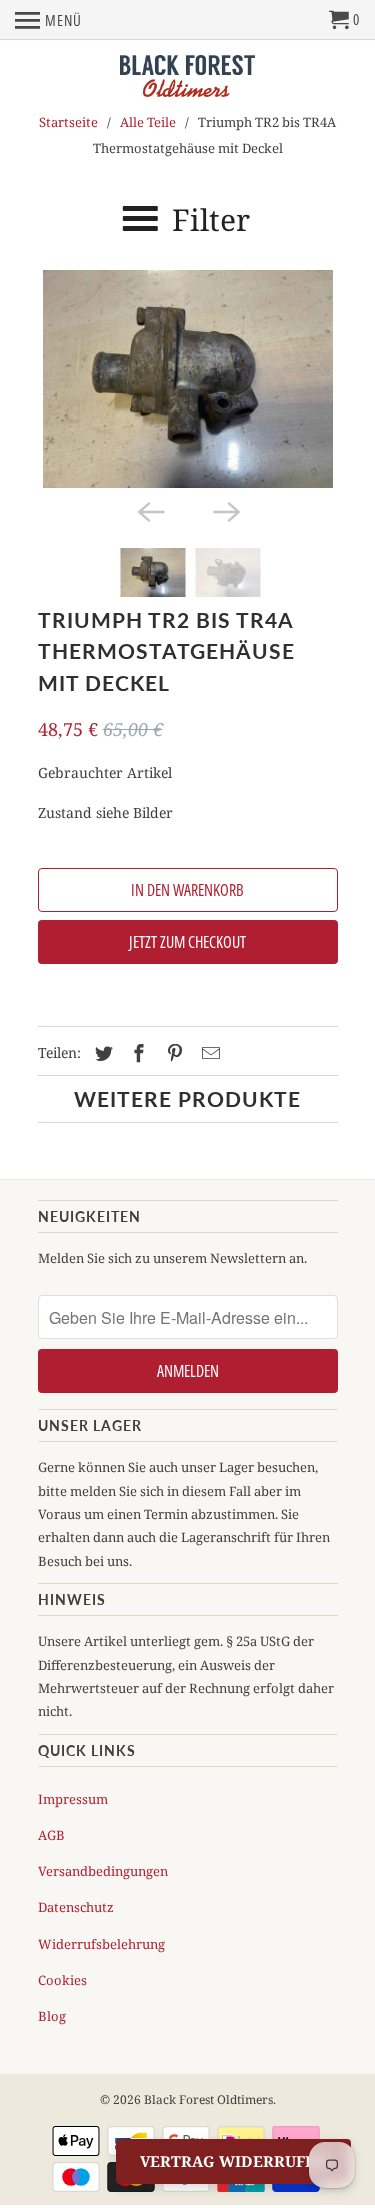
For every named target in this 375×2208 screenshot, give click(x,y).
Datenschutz (76, 1907)
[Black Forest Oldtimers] (187, 77)
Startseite (68, 122)
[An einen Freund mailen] (208, 1053)
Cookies (62, 1980)
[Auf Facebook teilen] (136, 1053)
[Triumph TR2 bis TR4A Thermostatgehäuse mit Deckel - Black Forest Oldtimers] (188, 379)
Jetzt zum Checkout (187, 942)
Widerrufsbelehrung (101, 1944)
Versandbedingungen (103, 1871)
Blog (52, 2016)
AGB (51, 1835)
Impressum (73, 1799)
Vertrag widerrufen (233, 2161)
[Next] (226, 510)
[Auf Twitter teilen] (101, 1053)
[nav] (48, 20)
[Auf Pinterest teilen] (172, 1053)
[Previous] (150, 510)
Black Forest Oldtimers (208, 2099)
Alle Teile (148, 122)
